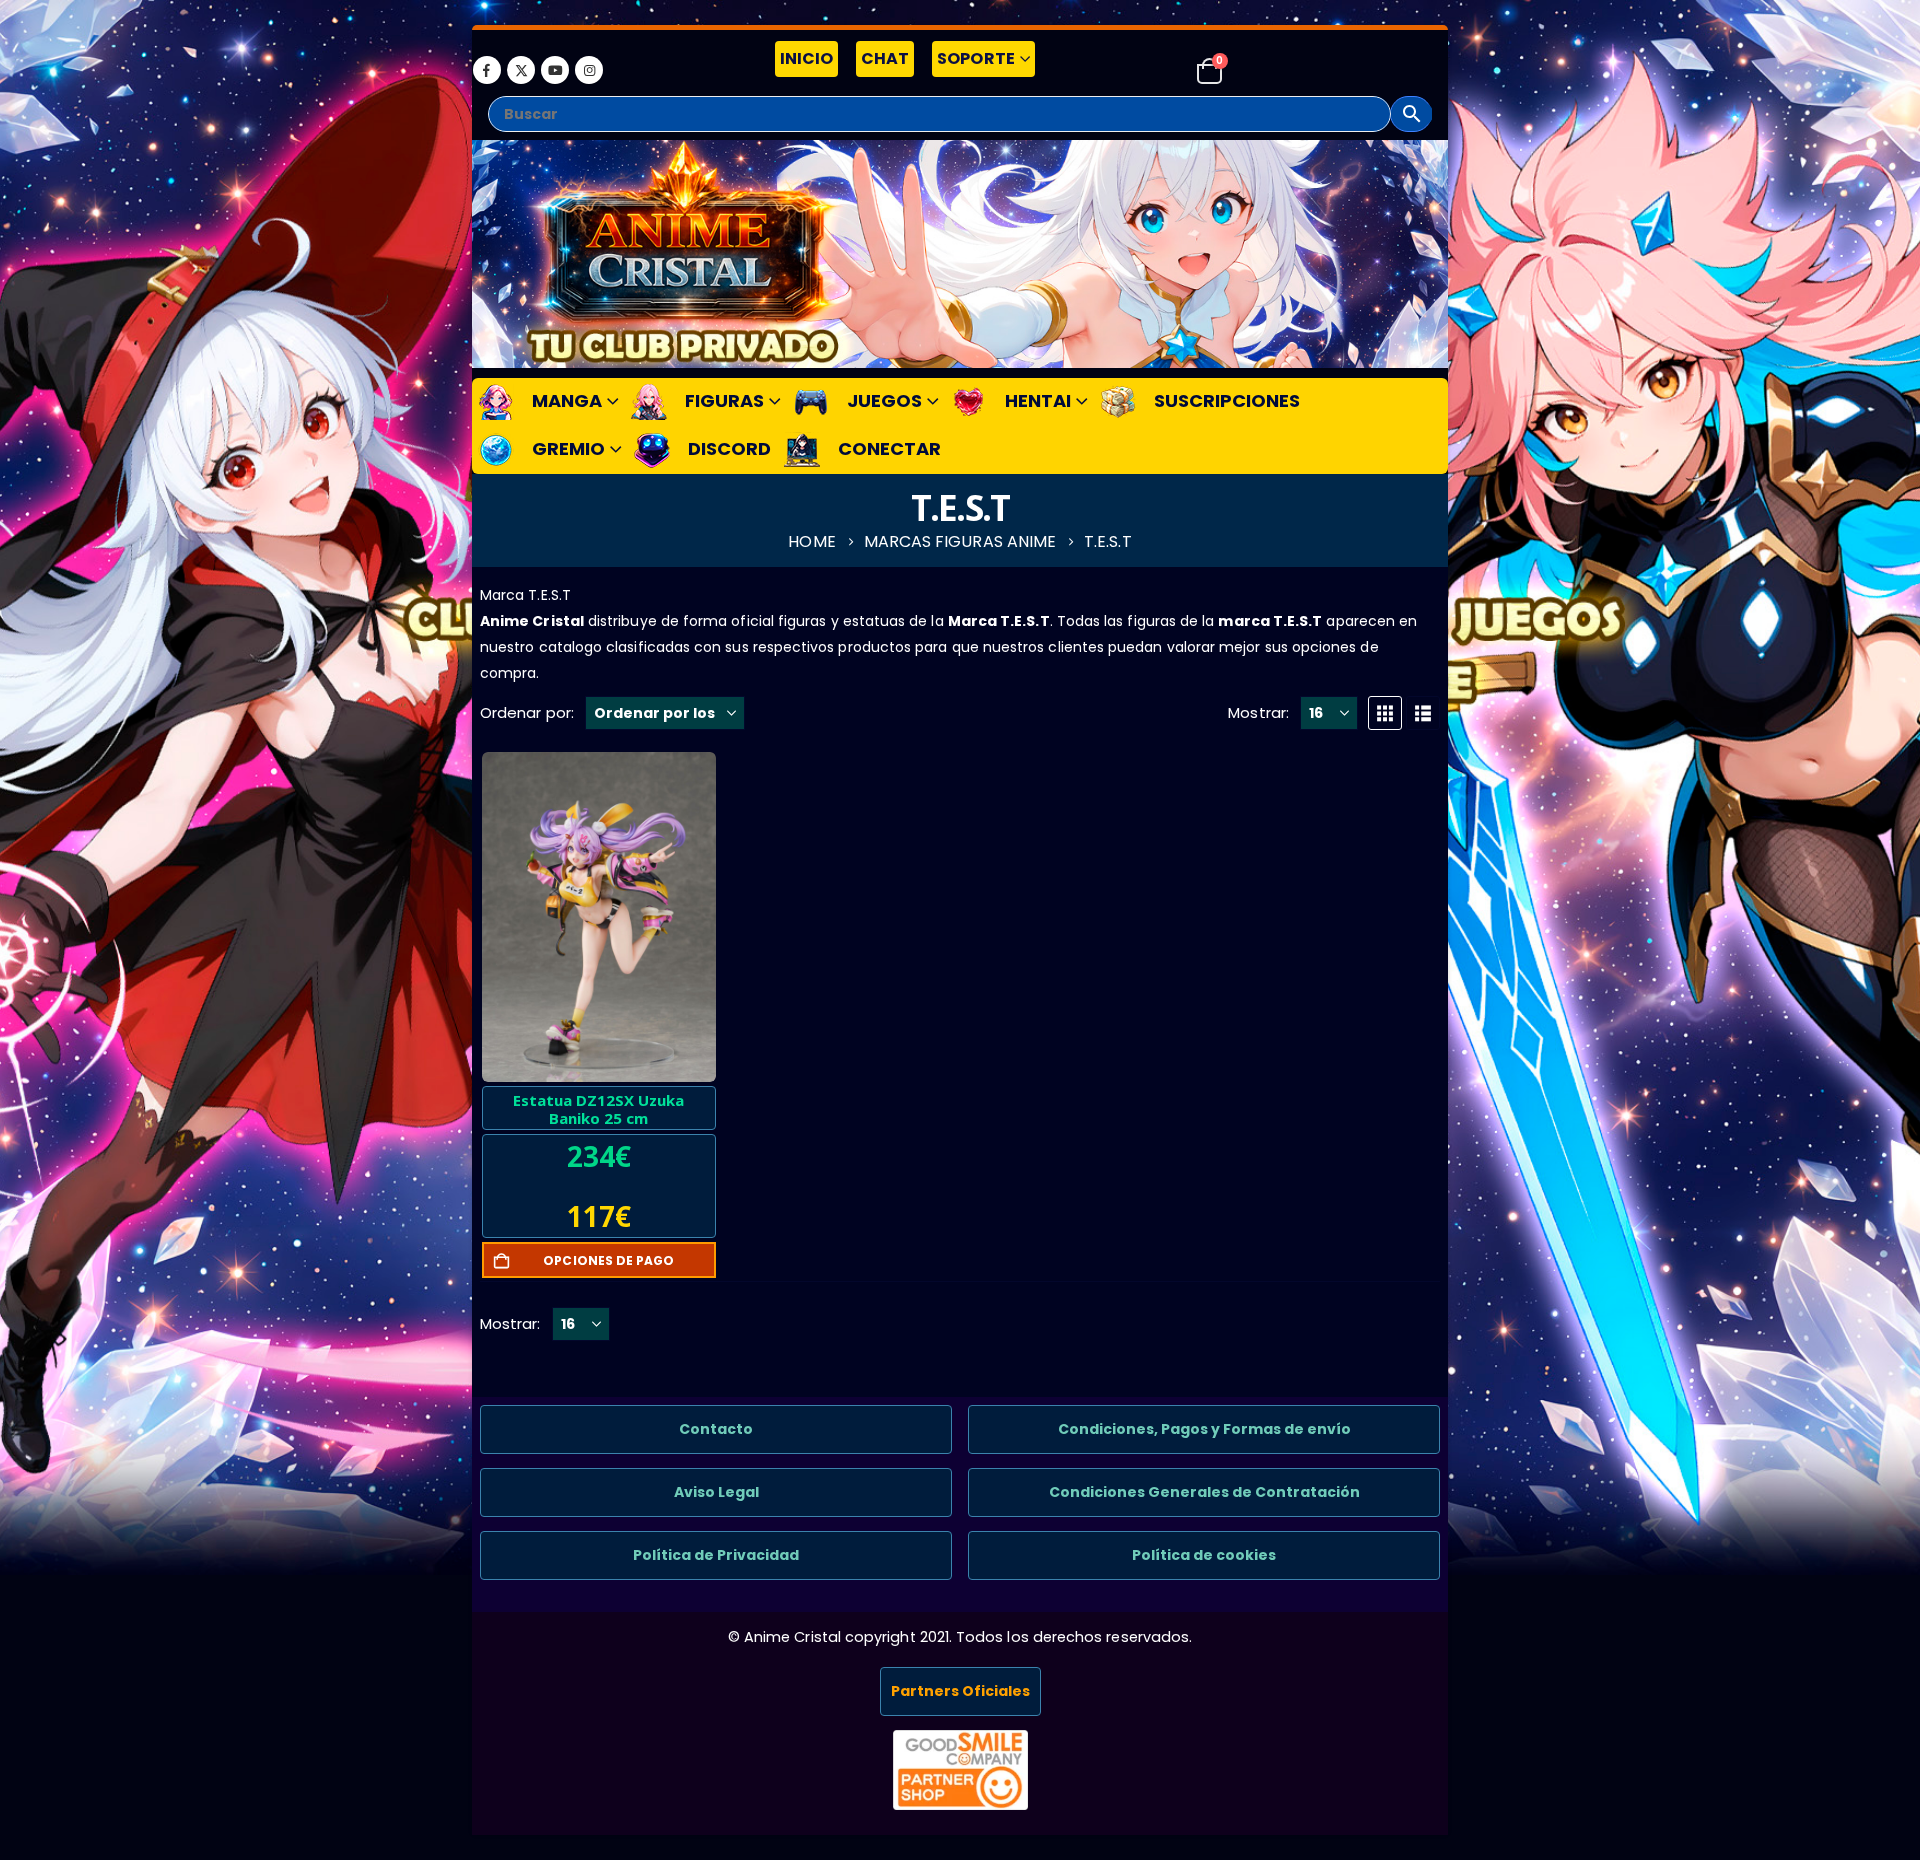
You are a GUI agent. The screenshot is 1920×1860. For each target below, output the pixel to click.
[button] (1385, 713)
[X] (521, 70)
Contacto (716, 1429)
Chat (885, 58)
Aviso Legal (716, 1492)
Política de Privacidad (716, 1555)
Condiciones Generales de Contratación (1204, 1492)
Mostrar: (1258, 712)
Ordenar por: (527, 712)
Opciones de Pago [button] (608, 1260)
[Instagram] (589, 70)
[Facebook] (487, 70)
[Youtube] (555, 70)
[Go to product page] (599, 917)
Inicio (806, 58)
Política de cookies (1204, 1555)
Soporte (976, 58)
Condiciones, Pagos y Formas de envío (1204, 1429)
